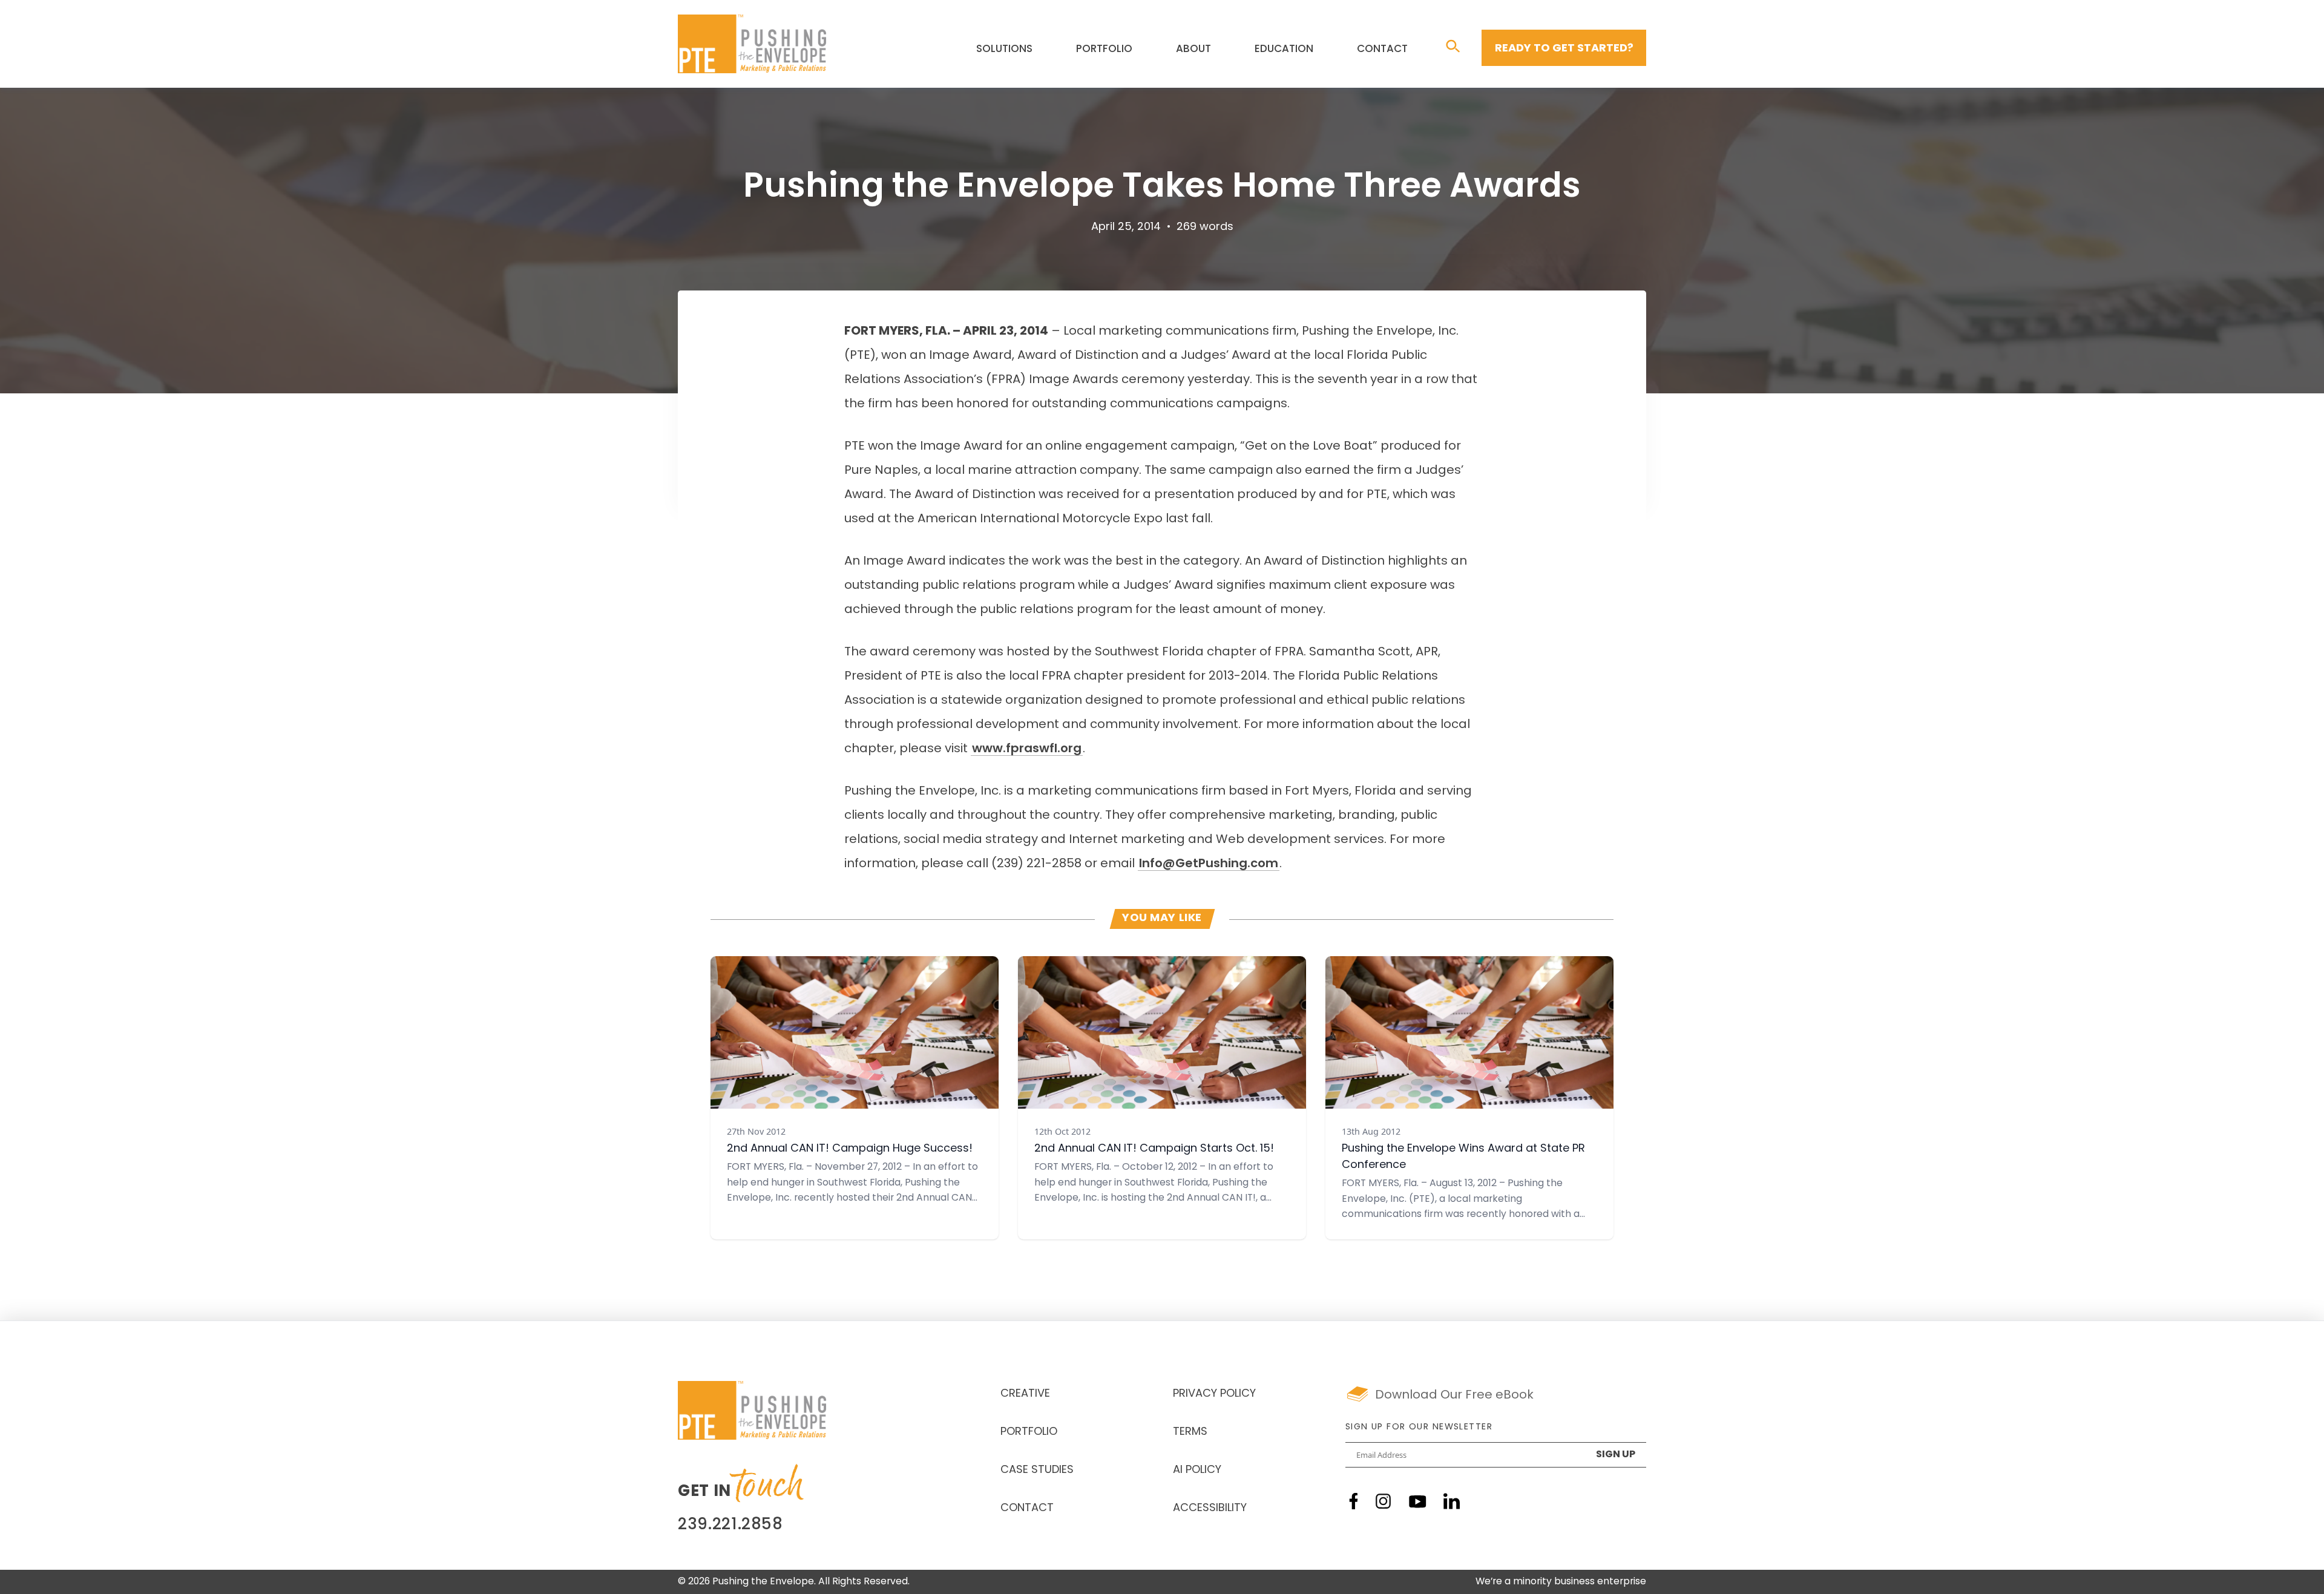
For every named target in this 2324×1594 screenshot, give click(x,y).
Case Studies (1037, 1471)
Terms (1190, 1432)
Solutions (1004, 49)
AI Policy (1197, 1471)
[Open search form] (1453, 47)
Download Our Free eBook (1454, 1396)
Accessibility (1210, 1509)
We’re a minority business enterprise (1561, 1582)
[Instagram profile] (1383, 1501)
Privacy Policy (1214, 1394)
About (1193, 49)
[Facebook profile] (1354, 1501)
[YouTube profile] (1418, 1502)
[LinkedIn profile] (1452, 1501)
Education (1284, 49)
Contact (1382, 49)
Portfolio (1104, 49)
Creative (1025, 1394)
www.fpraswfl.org (1027, 749)
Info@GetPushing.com (1209, 864)
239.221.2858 (730, 1525)
